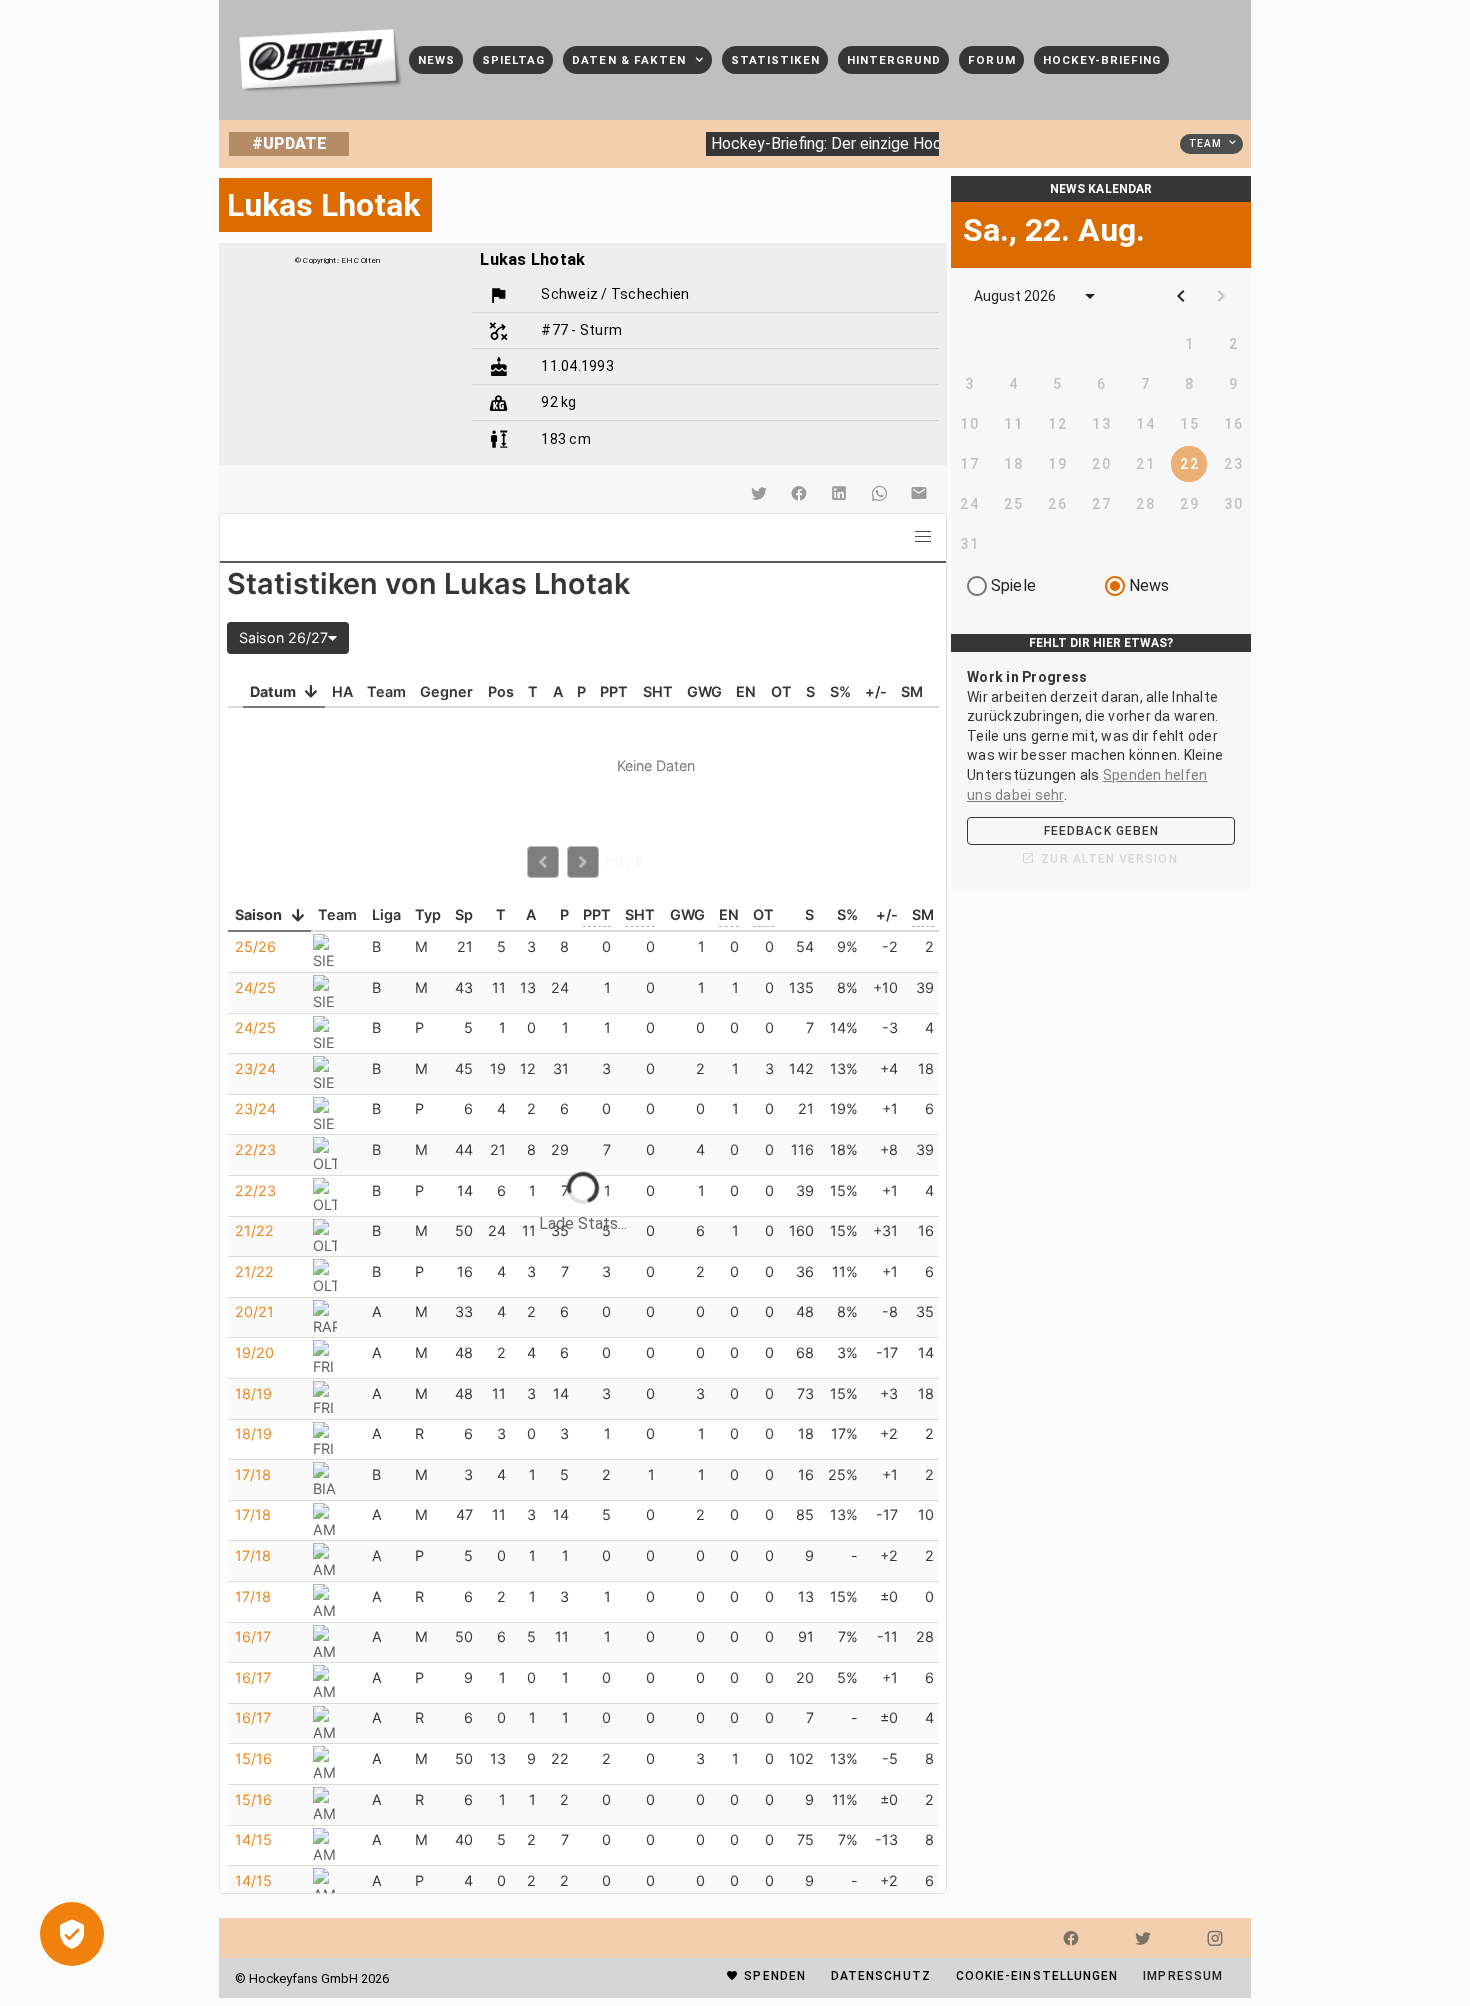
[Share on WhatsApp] (879, 493)
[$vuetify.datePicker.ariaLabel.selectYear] (1090, 296)
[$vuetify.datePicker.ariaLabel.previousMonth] (1181, 296)
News (1149, 585)
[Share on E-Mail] (919, 493)
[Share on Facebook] (799, 493)
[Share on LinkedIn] (839, 493)
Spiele (1013, 585)
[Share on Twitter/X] (759, 493)
